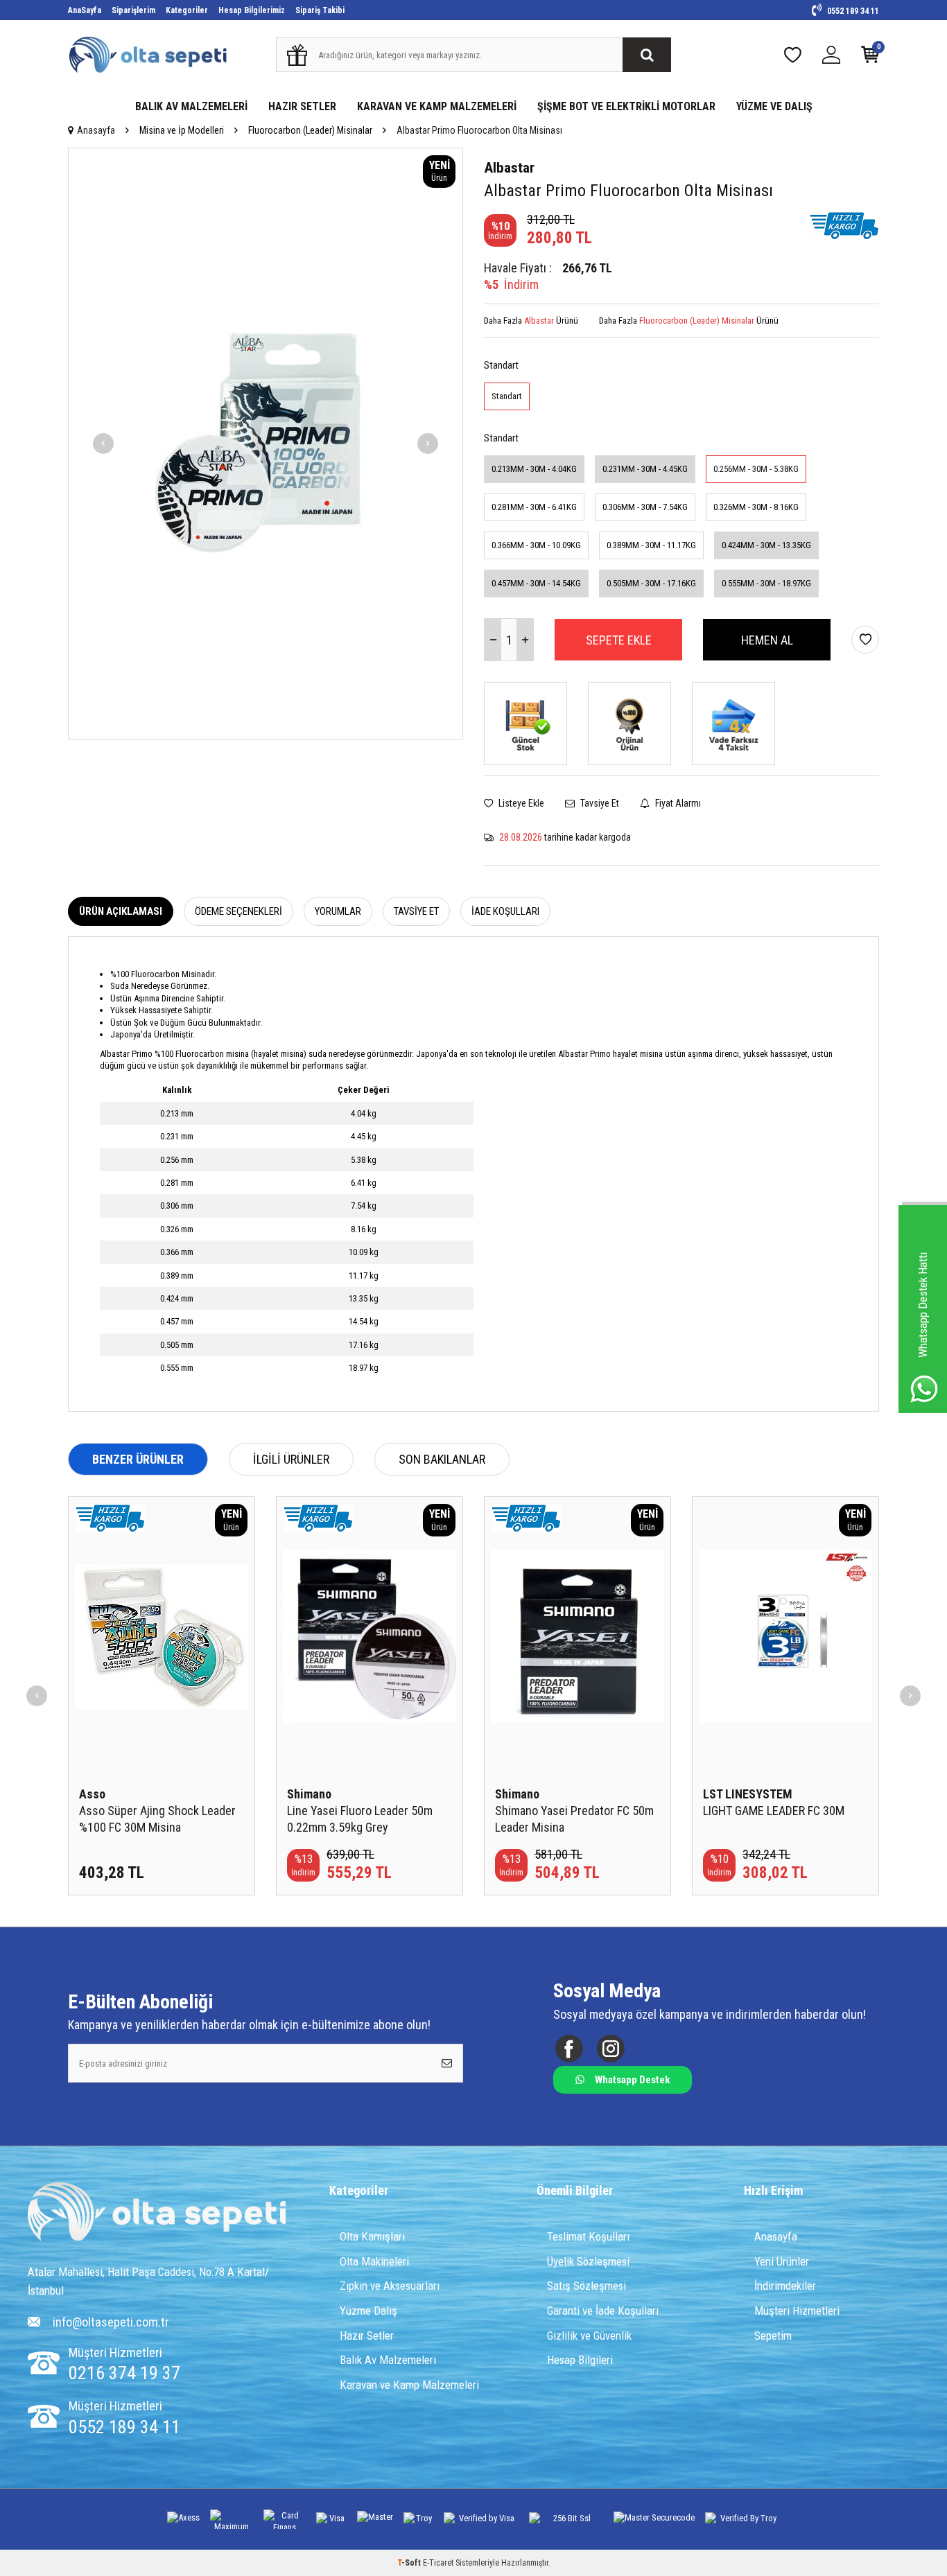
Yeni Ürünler (782, 2261)
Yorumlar (338, 911)
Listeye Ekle (520, 803)
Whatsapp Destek (632, 2080)
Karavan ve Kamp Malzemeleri (409, 2385)
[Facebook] (569, 2049)
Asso (92, 1794)
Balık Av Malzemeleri (388, 2360)
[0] (870, 58)
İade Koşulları (505, 911)
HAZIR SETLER (302, 106)
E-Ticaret (438, 2563)
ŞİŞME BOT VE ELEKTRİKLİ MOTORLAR (626, 106)
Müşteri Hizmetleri (797, 2311)
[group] (266, 444)
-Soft (410, 2563)
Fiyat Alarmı (677, 803)
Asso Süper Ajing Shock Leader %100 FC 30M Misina (157, 1819)
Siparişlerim (133, 10)
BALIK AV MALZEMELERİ (191, 106)
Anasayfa (96, 130)
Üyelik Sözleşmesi (588, 2261)
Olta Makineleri (374, 2261)
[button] (103, 444)
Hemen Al (767, 640)
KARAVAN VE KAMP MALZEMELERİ (437, 106)
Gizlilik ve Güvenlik (589, 2336)
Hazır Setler (367, 2336)
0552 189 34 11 (852, 11)
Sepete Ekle (619, 640)
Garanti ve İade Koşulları (603, 2311)
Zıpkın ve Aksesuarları (390, 2286)
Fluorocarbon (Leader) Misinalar (310, 130)
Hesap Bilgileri (580, 2360)
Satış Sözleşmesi (587, 2286)
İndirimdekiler (785, 2286)
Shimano (309, 1794)
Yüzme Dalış (368, 2311)
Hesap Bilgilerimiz (252, 10)
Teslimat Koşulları (588, 2236)
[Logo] (157, 2214)
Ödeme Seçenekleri (238, 911)
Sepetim (773, 2336)
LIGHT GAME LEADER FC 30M (774, 1811)
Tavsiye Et (599, 803)
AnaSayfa (85, 10)
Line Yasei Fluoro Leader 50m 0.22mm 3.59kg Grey (360, 1819)
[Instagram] (610, 2049)
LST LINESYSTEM (748, 1794)
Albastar (509, 168)
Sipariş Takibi (320, 10)
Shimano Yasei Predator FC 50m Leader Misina (574, 1819)
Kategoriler (187, 10)
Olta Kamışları (372, 2236)
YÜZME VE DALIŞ (774, 106)
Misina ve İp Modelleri (182, 130)
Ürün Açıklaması (121, 911)
